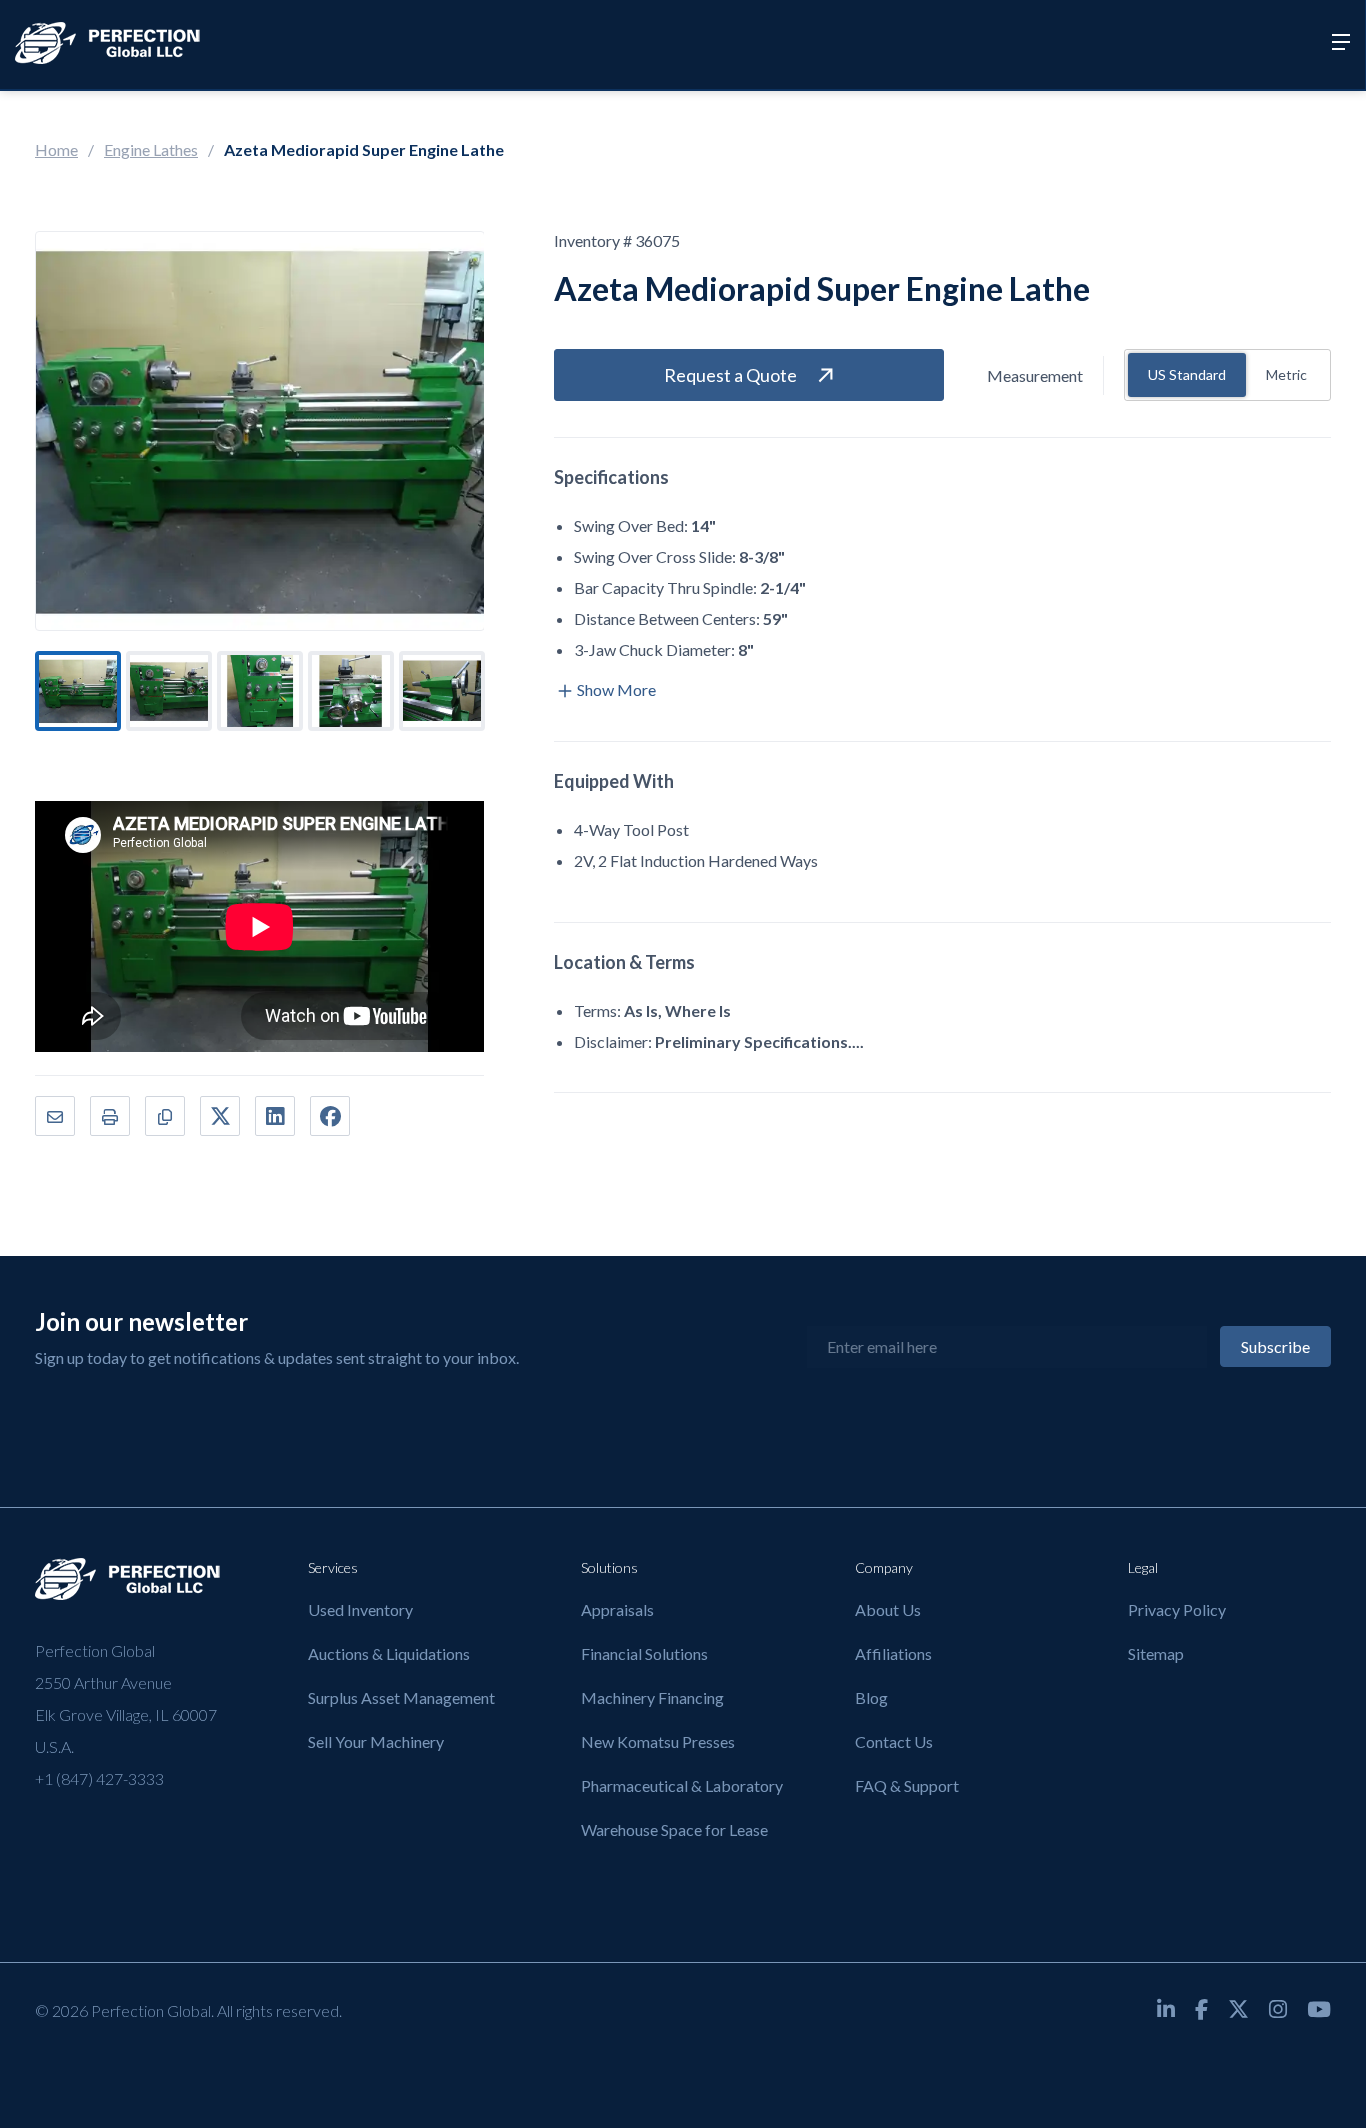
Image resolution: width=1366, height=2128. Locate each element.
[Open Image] (260, 431)
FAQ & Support (907, 1785)
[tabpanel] (78, 691)
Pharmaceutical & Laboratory (682, 1785)
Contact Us (894, 1741)
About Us (888, 1609)
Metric (1286, 374)
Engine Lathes (151, 149)
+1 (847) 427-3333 (99, 1778)
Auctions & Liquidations (389, 1653)
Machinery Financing (652, 1697)
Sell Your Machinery (376, 1741)
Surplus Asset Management (401, 1697)
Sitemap (1156, 1653)
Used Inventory (360, 1609)
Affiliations (893, 1653)
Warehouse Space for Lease (674, 1829)
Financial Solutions (644, 1653)
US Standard (1187, 374)
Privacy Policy (1177, 1609)
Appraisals (617, 1609)
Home (56, 149)
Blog (871, 1697)
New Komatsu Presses (658, 1741)
